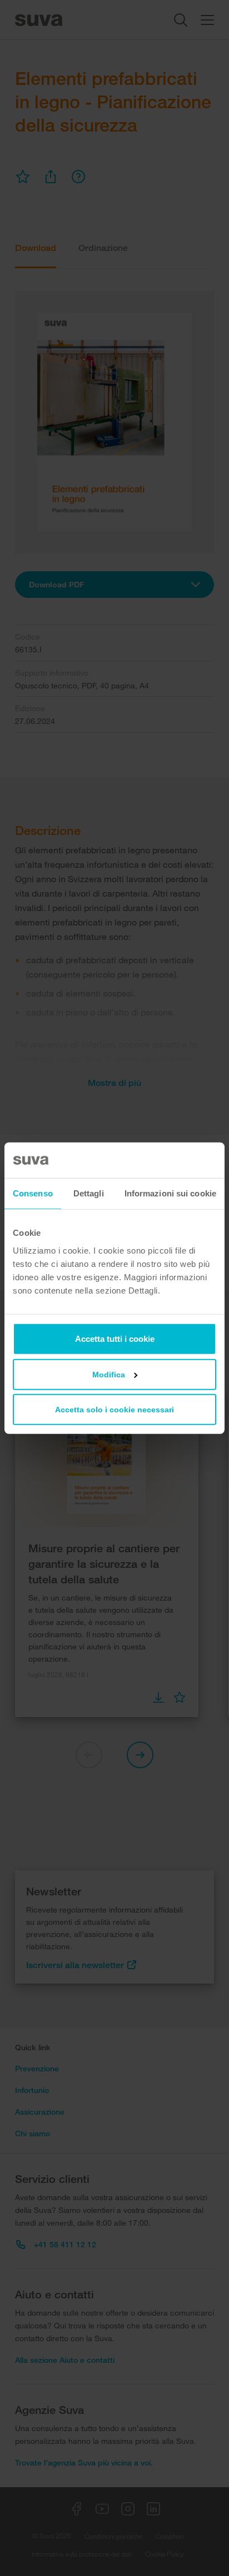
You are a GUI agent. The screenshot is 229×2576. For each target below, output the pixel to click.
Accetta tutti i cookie (115, 1338)
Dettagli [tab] (89, 1193)
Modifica (109, 1374)
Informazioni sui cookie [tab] (170, 1193)
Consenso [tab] (33, 1193)
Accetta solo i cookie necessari (114, 1409)
